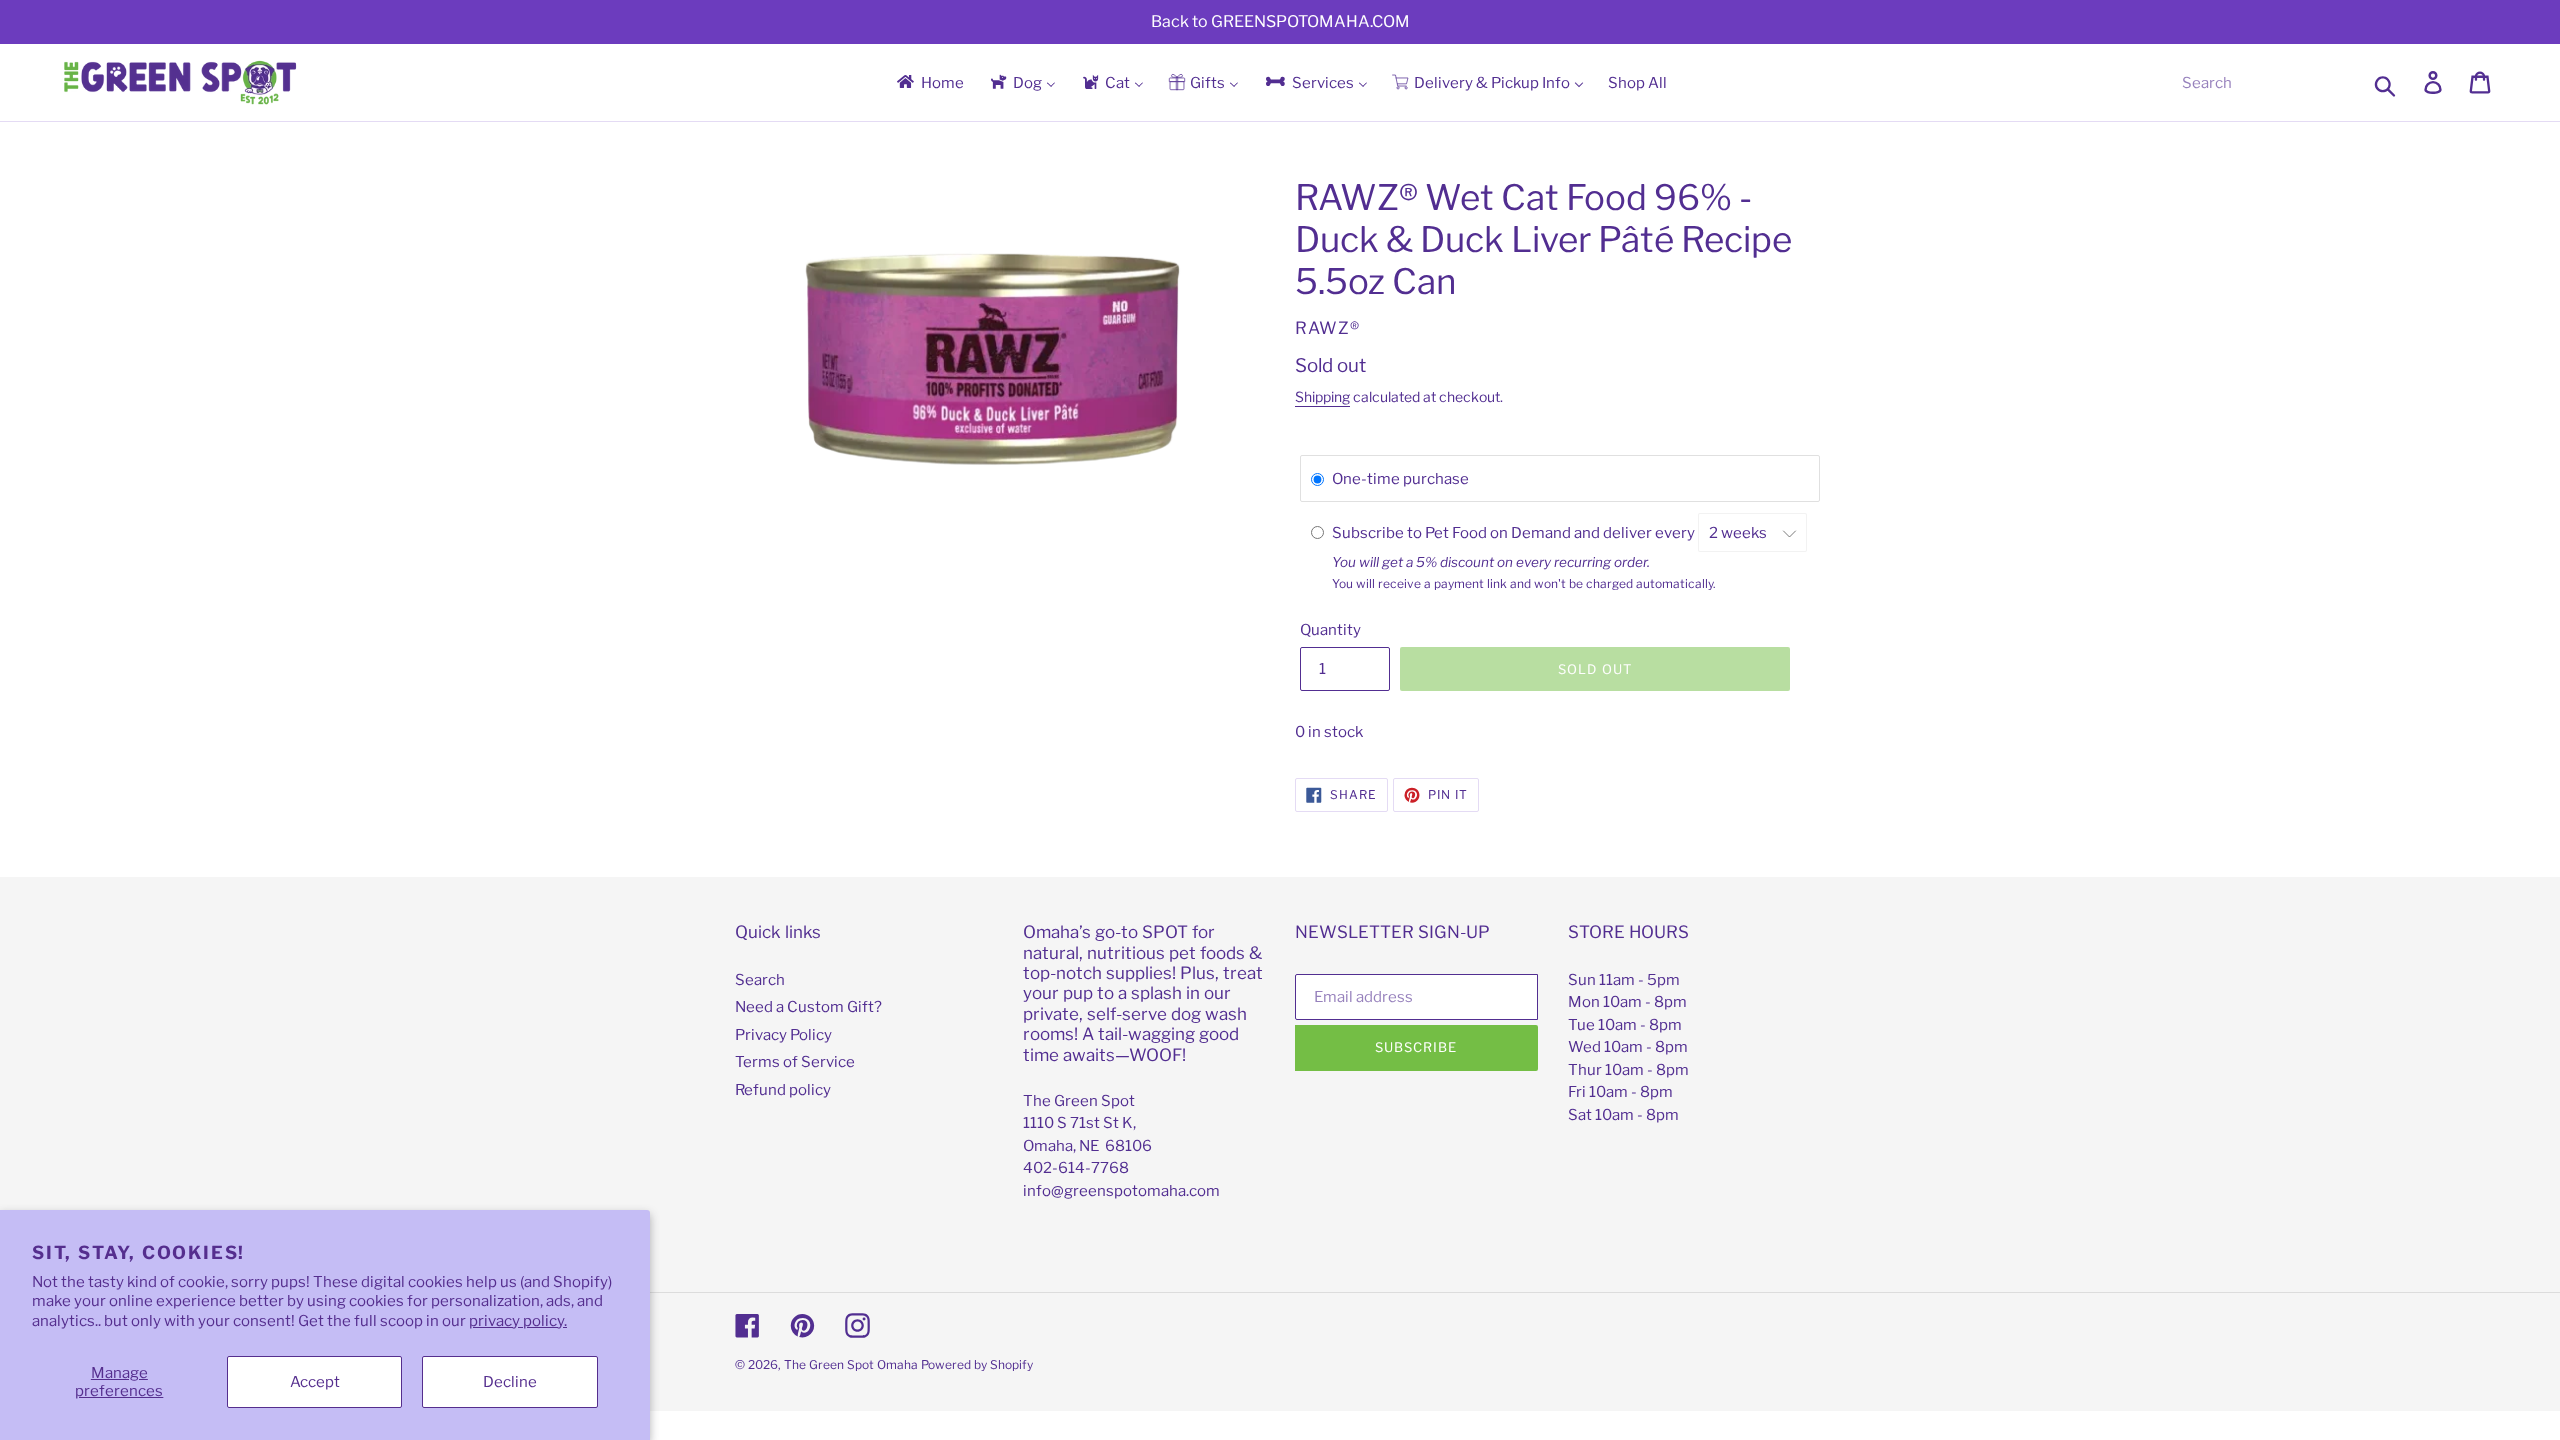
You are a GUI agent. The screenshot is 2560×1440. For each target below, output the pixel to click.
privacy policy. (518, 1321)
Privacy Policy (783, 1035)
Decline (510, 1382)
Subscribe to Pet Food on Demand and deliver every (1515, 533)
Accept (315, 1382)
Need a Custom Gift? (808, 1007)
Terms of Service (795, 1062)
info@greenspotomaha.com (1121, 1191)
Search (760, 980)
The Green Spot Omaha (851, 1364)
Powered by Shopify (977, 1364)
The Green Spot (1079, 1101)
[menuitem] (929, 82)
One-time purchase (1400, 479)
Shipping (1322, 396)
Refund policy (783, 1090)
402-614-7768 (1076, 1168)
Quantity (1330, 630)
